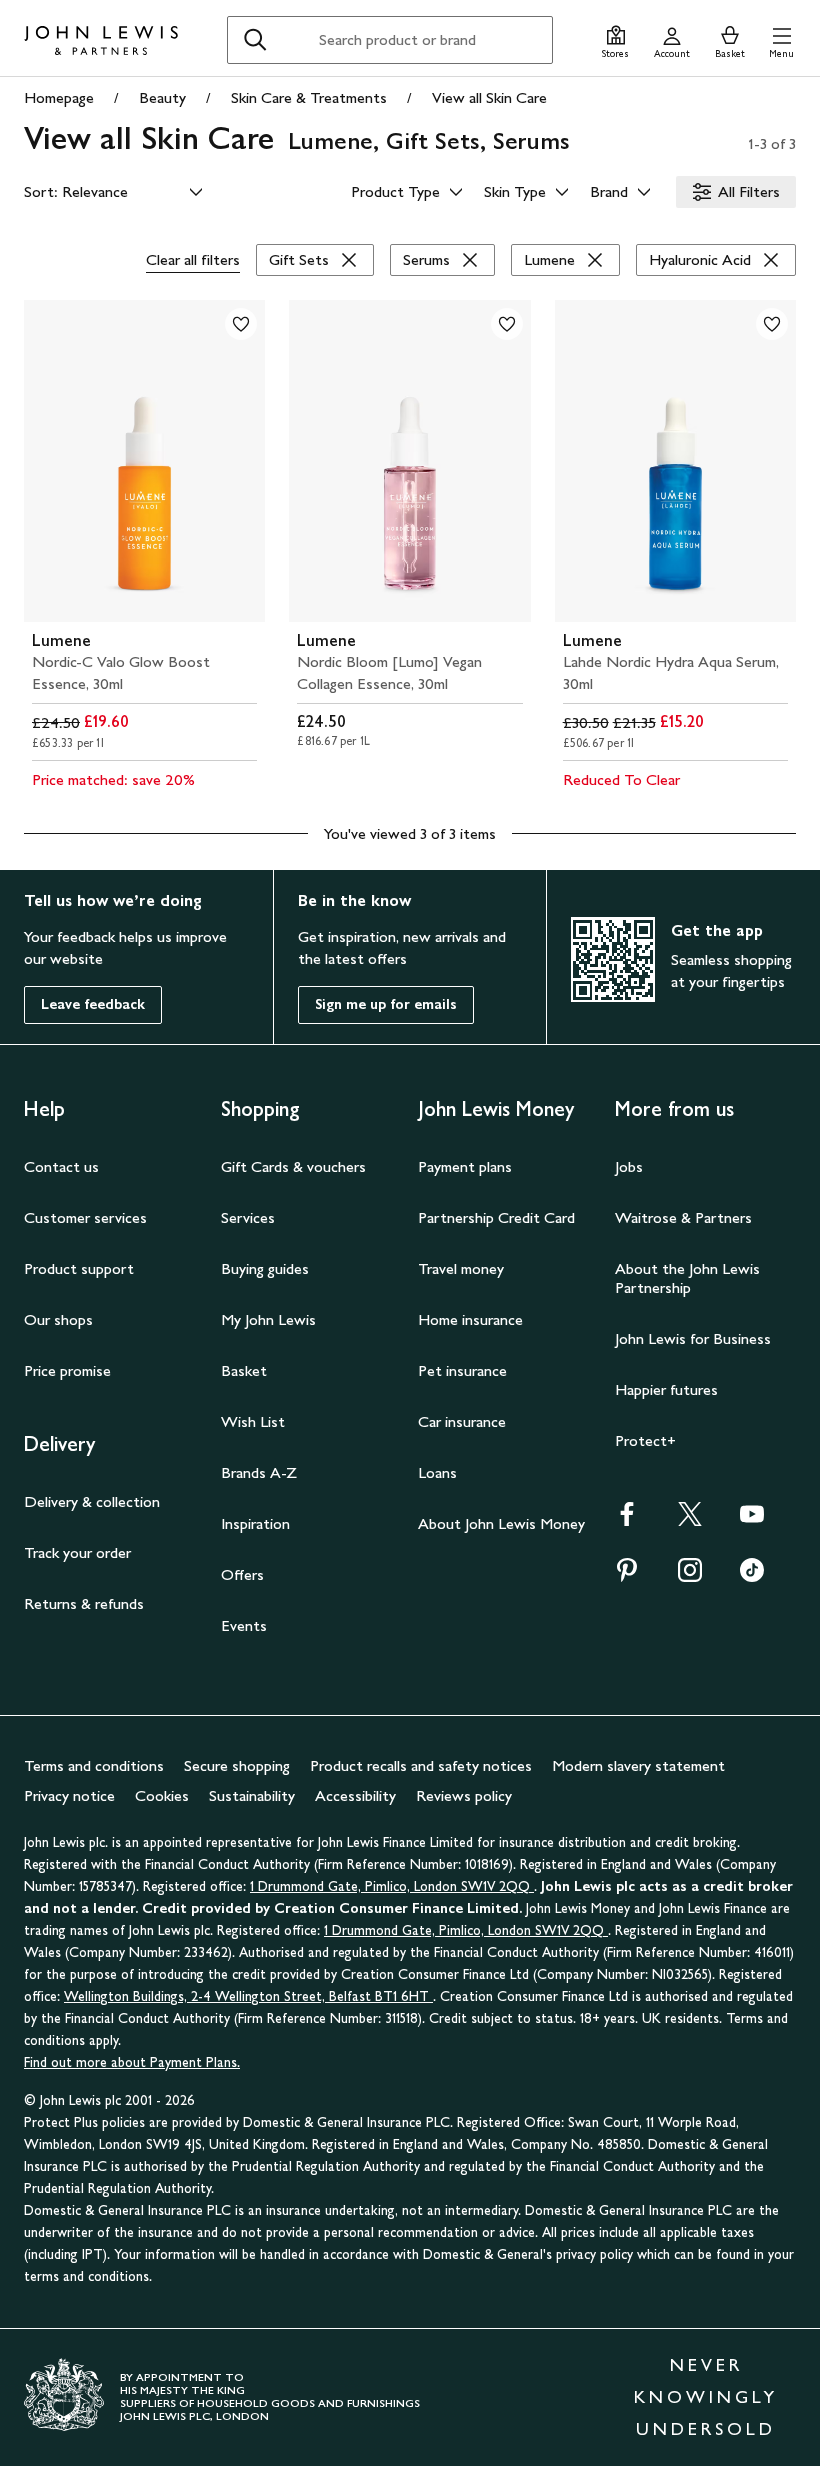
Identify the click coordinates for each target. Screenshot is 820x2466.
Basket (244, 1370)
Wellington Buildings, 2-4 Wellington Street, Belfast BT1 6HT (248, 1996)
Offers (242, 1574)
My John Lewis (268, 1319)
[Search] (255, 40)
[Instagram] (690, 1576)
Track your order (77, 1552)
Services (248, 1217)
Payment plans (465, 1166)
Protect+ (645, 1440)
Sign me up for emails (386, 1004)
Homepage (59, 97)
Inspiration (255, 1523)
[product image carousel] (144, 461)
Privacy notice (69, 1795)
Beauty (162, 97)
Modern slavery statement (638, 1765)
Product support (79, 1268)
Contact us (61, 1166)
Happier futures (666, 1389)
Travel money (461, 1268)
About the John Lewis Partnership (687, 1278)
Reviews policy (464, 1795)
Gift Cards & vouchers (293, 1166)
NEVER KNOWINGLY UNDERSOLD (706, 2397)
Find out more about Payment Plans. (132, 2062)
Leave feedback (93, 1004)
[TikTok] (752, 1576)
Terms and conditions (94, 1765)
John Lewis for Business (693, 1338)
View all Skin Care (489, 97)
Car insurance (462, 1421)
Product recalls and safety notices (421, 1765)
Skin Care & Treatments (309, 97)
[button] (781, 39)
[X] (690, 1520)
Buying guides (265, 1268)
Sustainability (252, 1795)
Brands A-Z (259, 1472)
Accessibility (355, 1795)
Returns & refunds (84, 1603)
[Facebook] (627, 1520)
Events (244, 1625)
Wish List (253, 1421)
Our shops (58, 1319)
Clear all (193, 259)
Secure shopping (237, 1765)
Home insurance (470, 1319)
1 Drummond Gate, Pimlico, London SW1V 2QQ (392, 1886)
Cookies (162, 1795)
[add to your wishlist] (241, 324)
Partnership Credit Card (496, 1217)
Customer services (85, 1217)
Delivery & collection (92, 1501)
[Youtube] (752, 1520)
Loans (437, 1472)
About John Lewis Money (501, 1523)
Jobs (629, 1166)
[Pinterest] (627, 1576)
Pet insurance (462, 1370)
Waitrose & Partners (683, 1217)
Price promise (67, 1370)
